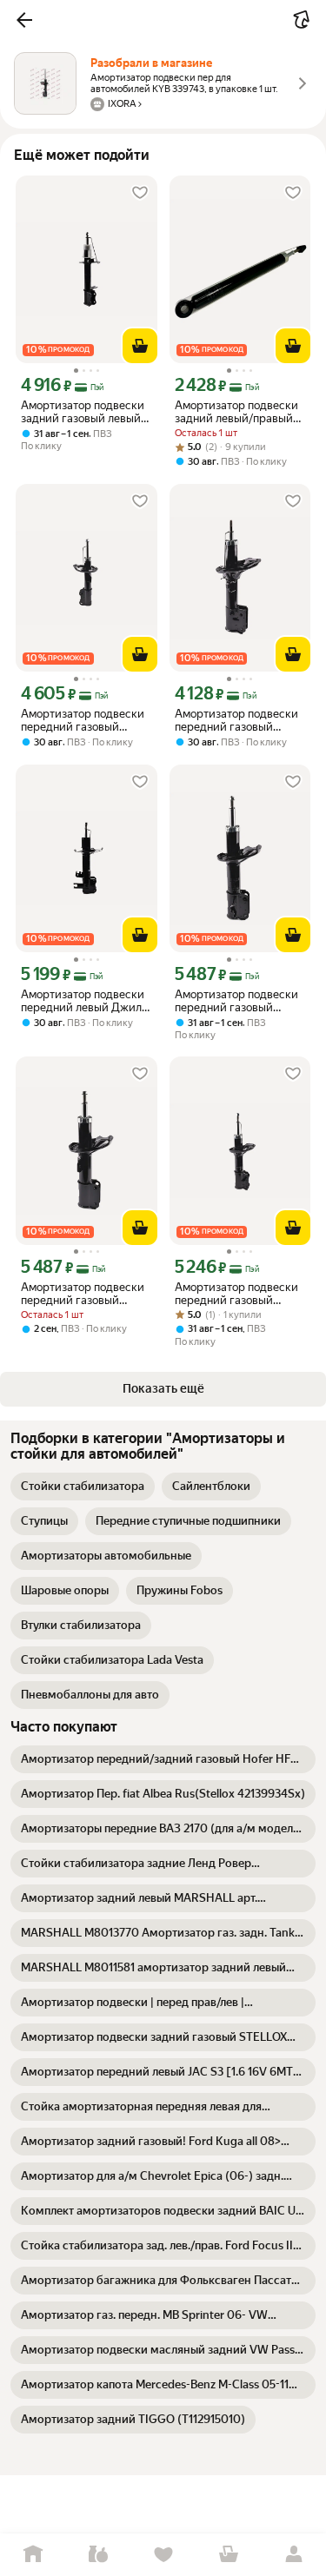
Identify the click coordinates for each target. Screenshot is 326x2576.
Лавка (98, 2555)
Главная (33, 2555)
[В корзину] (140, 346)
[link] (83, 1487)
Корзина (228, 2555)
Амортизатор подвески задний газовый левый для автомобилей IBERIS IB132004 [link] (85, 412)
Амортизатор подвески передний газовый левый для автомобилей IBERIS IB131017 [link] (239, 1001)
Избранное (163, 2555)
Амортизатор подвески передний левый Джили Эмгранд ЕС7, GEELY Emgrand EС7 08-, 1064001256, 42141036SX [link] (85, 1001)
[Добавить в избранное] (140, 193)
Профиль (293, 2555)
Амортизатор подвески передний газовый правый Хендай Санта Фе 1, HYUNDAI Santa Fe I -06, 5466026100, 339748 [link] (240, 720)
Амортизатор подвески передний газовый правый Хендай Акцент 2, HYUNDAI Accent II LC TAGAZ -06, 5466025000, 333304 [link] (236, 1294)
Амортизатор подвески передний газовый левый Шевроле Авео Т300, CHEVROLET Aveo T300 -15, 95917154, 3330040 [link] (85, 720)
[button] (24, 20)
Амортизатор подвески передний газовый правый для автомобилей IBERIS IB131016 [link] (83, 1294)
